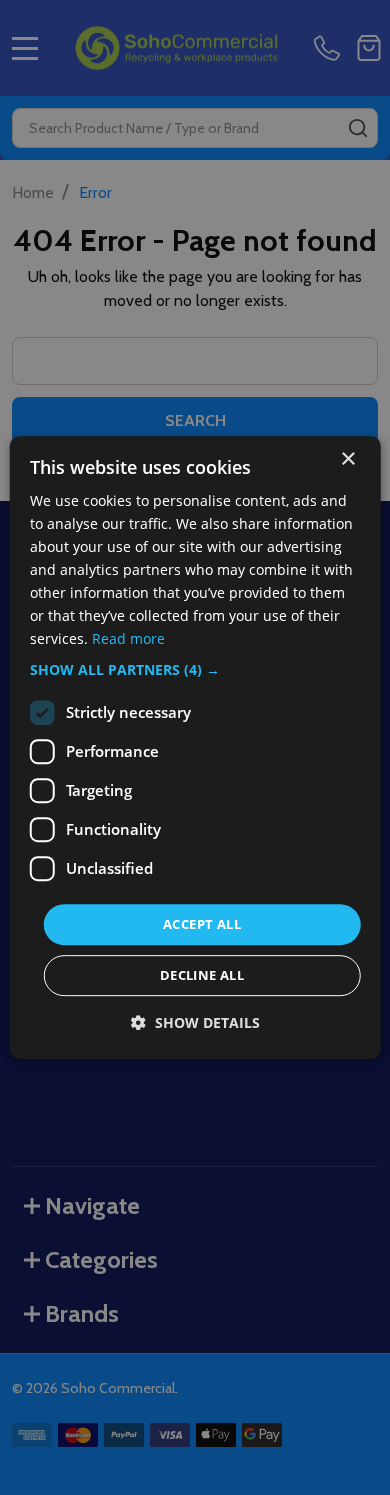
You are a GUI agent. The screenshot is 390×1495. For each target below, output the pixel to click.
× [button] (347, 459)
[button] (195, 670)
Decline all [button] (202, 975)
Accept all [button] (202, 924)
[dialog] (195, 748)
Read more (128, 639)
